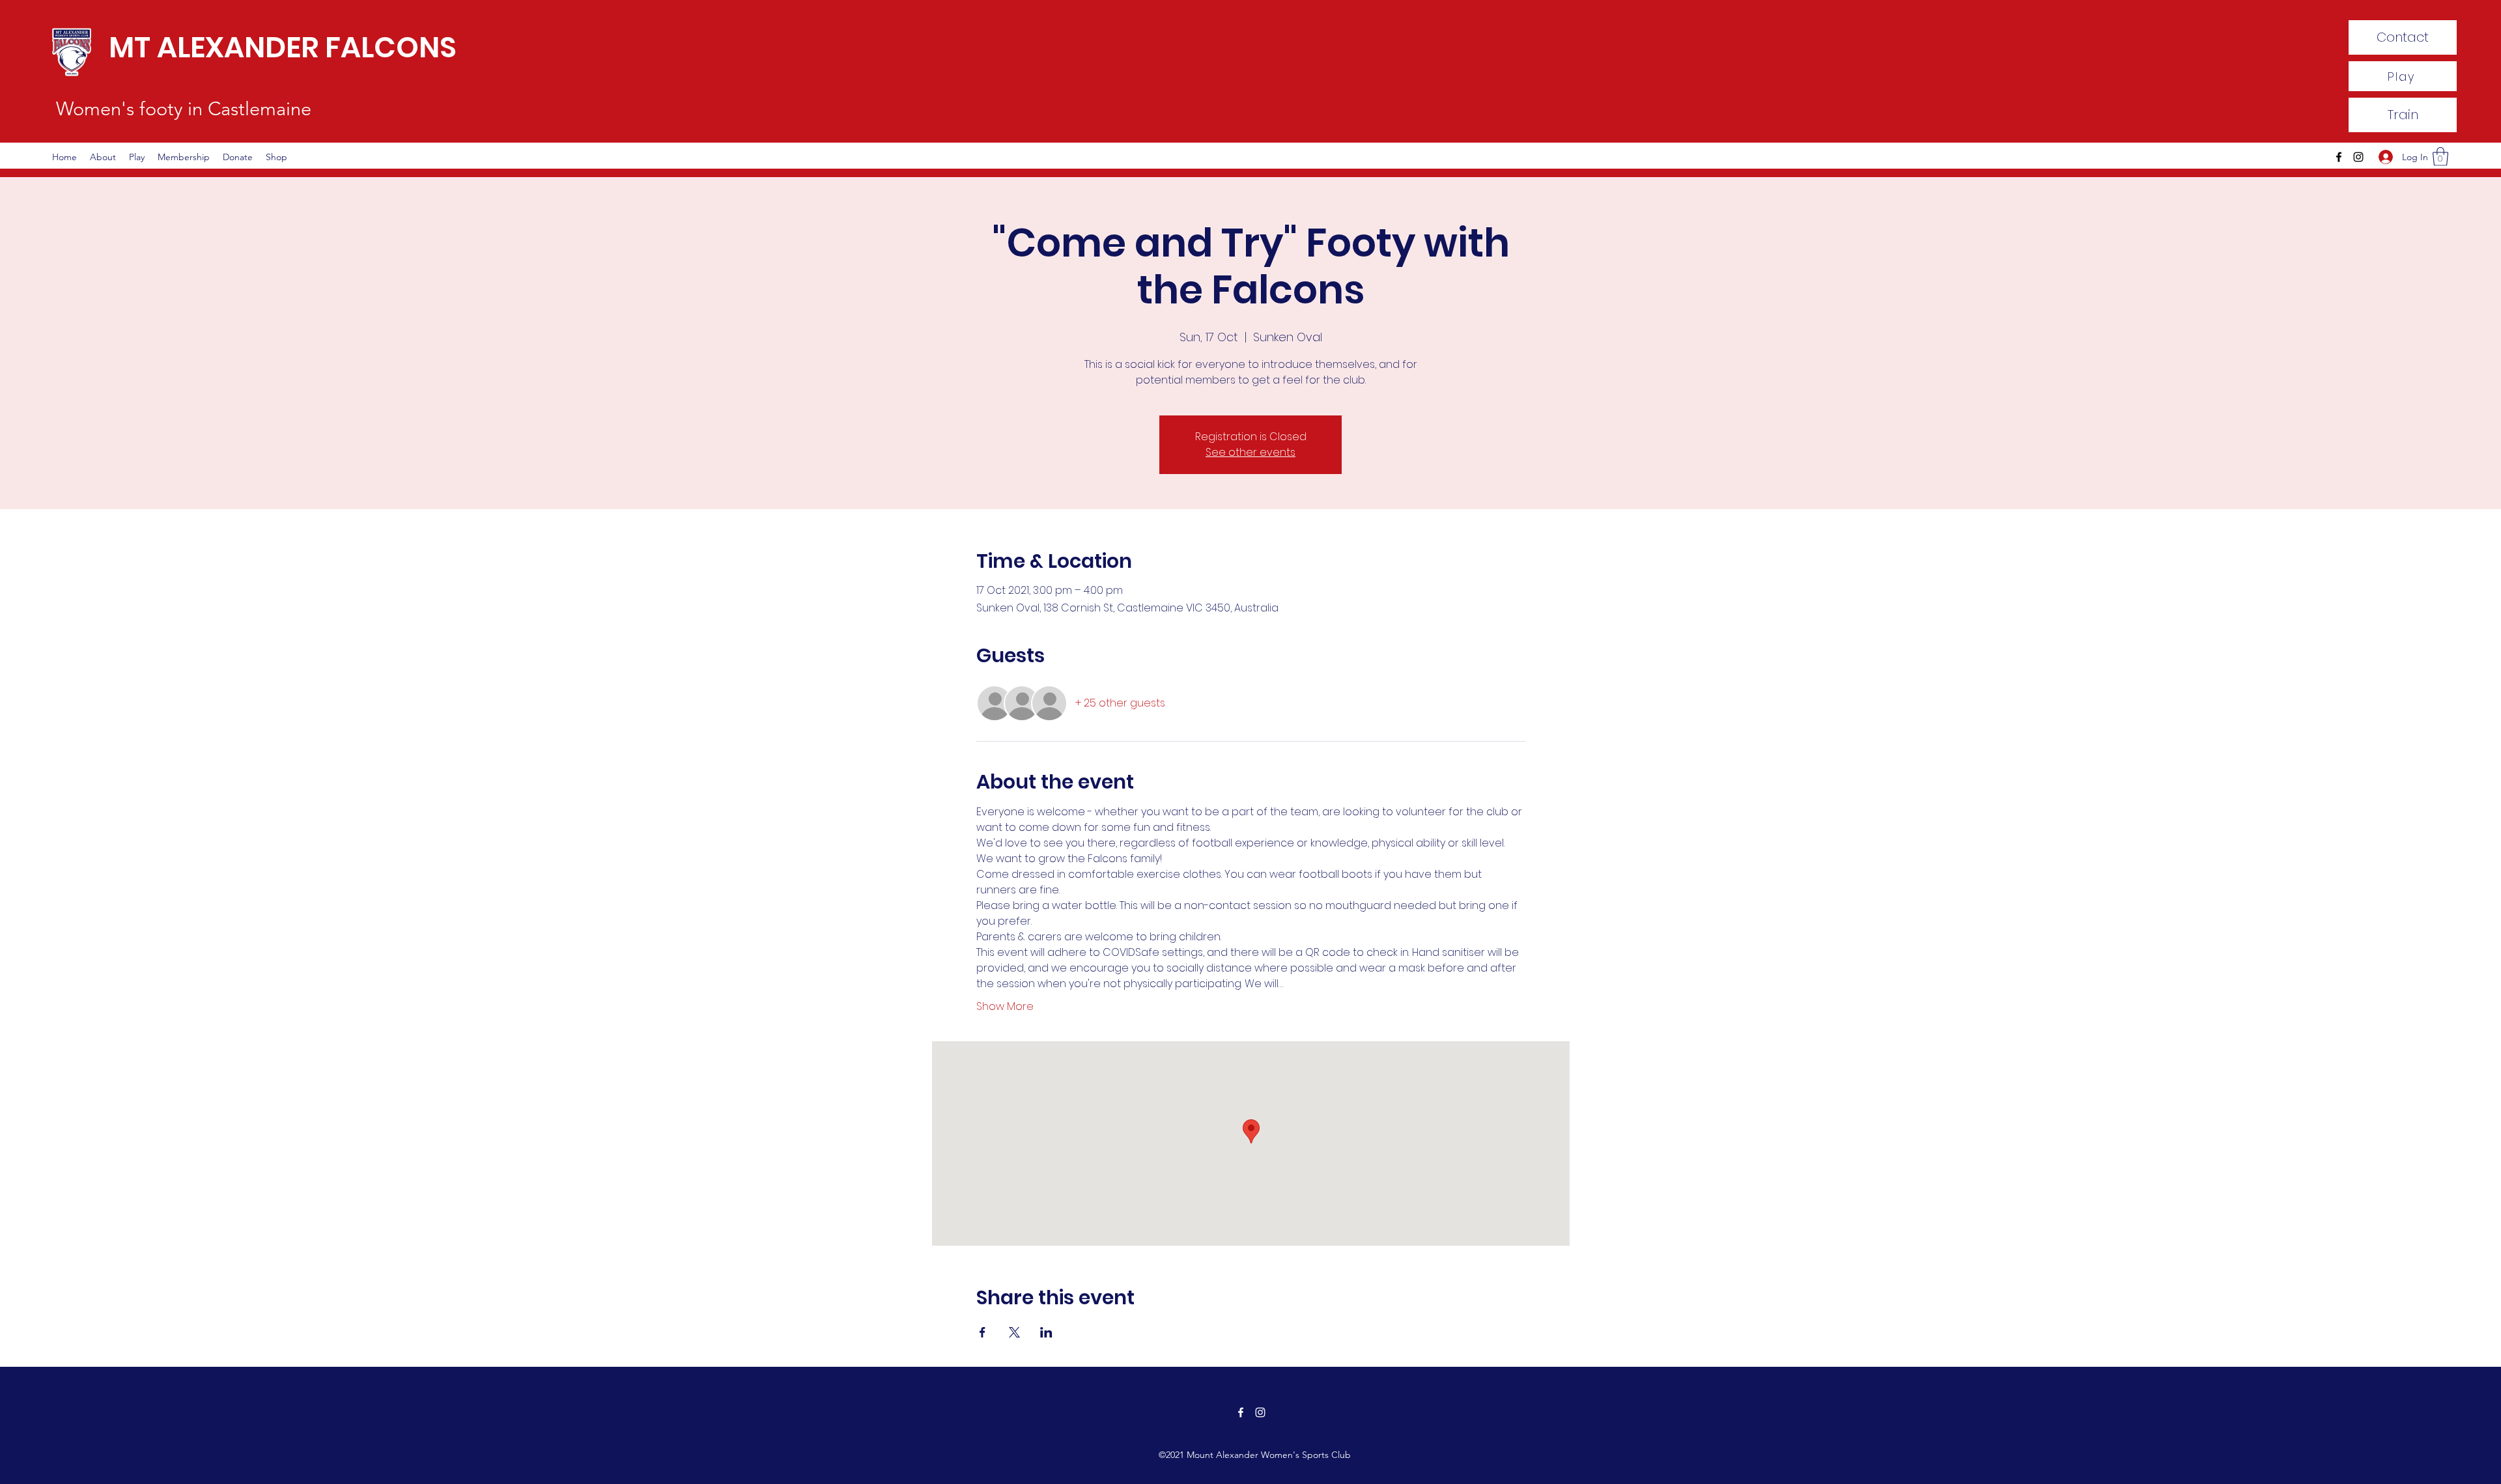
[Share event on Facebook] (982, 1332)
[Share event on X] (1014, 1332)
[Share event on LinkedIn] (1046, 1332)
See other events (1250, 452)
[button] (2440, 157)
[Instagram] (2358, 157)
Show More (1005, 1007)
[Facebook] (2339, 157)
